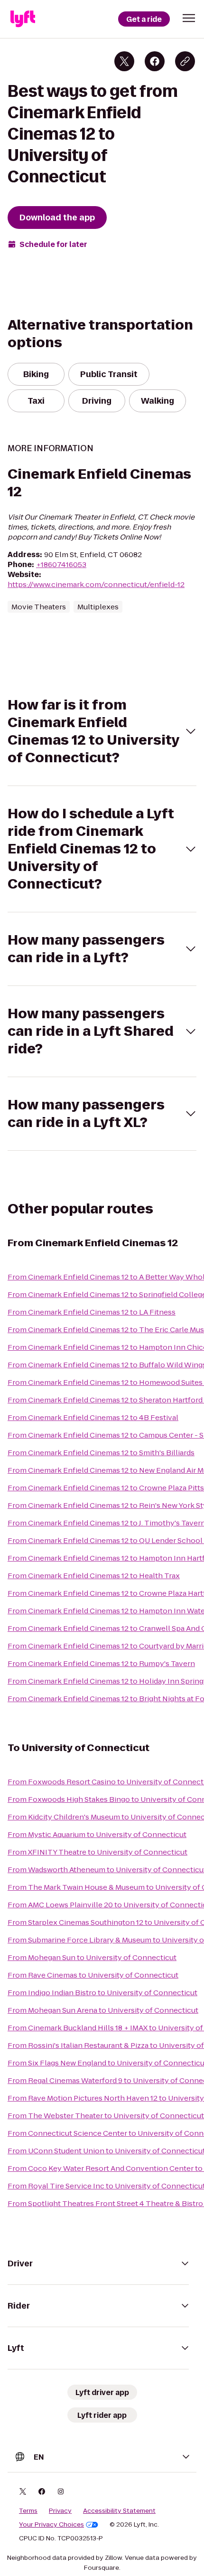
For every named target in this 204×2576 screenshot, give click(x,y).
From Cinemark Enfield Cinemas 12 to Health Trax (94, 1576)
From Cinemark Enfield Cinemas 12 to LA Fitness (92, 1312)
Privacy (60, 2511)
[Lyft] (23, 19)
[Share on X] (124, 61)
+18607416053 (61, 564)
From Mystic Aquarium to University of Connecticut (97, 1834)
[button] (189, 18)
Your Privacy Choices (51, 2525)
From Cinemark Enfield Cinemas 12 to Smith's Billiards (101, 1453)
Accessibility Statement (119, 2511)
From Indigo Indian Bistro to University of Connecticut (102, 1993)
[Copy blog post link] (185, 61)
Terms (28, 2511)
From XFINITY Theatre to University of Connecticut (97, 1852)
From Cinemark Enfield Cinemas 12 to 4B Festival (93, 1417)
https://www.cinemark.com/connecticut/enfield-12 (96, 584)
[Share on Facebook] (155, 61)
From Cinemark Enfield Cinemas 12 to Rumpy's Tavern (101, 1663)
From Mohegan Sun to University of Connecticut (92, 1957)
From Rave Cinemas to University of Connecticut (93, 1975)
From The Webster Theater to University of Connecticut (106, 2116)
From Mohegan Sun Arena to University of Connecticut (103, 2010)
